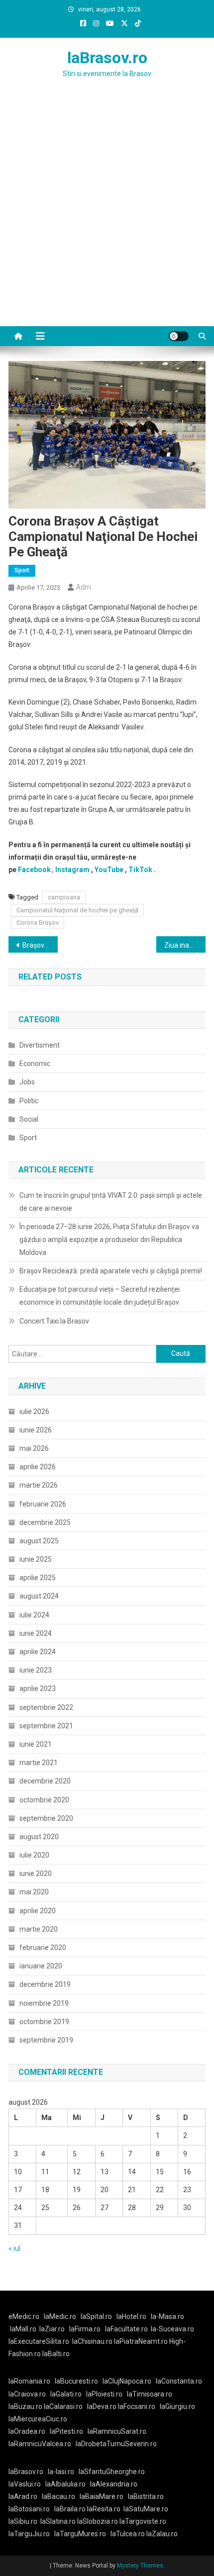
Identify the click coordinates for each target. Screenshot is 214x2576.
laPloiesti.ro (104, 2394)
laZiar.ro (52, 2329)
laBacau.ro (58, 2496)
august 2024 (39, 1596)
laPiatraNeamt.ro (141, 2341)
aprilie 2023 (38, 1688)
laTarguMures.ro (80, 2534)
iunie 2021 (36, 1744)
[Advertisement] (107, 214)
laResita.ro (104, 2509)
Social (29, 1119)
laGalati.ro (66, 2394)
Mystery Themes (140, 2566)
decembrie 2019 (45, 1984)
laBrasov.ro (107, 58)
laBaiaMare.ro (102, 2496)
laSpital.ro (96, 2316)
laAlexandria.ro (114, 2484)
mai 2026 (34, 1448)
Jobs (27, 1082)
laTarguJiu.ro (31, 2534)
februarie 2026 (43, 1504)
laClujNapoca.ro (127, 2381)
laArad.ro (23, 2496)
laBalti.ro (56, 2354)
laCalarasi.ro (63, 2406)
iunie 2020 (36, 1873)
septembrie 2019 (46, 2040)
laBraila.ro (70, 2509)
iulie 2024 (34, 1615)
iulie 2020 (34, 1855)
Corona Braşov (38, 923)
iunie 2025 (36, 1559)
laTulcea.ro (128, 2534)
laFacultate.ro (126, 2329)
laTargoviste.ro (143, 2521)
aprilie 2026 (38, 1467)
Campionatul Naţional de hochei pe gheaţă (77, 910)
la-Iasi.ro (61, 2472)
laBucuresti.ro (76, 2381)
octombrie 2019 (44, 2022)
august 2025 (39, 1541)
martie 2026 (39, 1485)
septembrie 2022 (46, 1707)
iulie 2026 (34, 1412)
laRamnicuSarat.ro (117, 2431)
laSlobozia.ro (98, 2521)
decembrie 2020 (45, 1781)
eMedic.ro (24, 2316)
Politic (29, 1101)
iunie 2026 (36, 1430)
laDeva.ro (102, 2406)
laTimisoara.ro (150, 2394)
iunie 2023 (36, 1670)
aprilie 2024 (38, 1652)
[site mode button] (179, 336)
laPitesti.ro (66, 2431)
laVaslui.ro (27, 2484)
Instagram (72, 870)
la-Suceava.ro (172, 2329)
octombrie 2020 (44, 1800)
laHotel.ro (131, 2316)
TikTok (140, 870)
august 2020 (39, 1837)
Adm (84, 587)
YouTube (109, 870)
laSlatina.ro (58, 2521)
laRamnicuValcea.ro (40, 2444)
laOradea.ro (27, 2431)
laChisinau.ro (92, 2341)
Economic (35, 1064)
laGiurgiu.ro (179, 2406)
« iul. (15, 2248)
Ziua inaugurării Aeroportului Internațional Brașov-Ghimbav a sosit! (185, 945)
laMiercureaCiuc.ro (38, 2419)
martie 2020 (39, 1929)
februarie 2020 (43, 1948)
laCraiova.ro (27, 2394)
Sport (22, 570)
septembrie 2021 (46, 1726)
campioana (64, 897)
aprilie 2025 (38, 1578)
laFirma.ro (85, 2329)
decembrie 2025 (45, 1522)
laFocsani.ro (137, 2406)
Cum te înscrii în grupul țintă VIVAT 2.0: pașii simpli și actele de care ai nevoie (111, 1202)
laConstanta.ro (179, 2381)
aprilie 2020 (38, 1911)
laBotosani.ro (29, 2509)
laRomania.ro (29, 2381)
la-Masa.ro (167, 2316)
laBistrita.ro (146, 2496)
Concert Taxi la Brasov (54, 1321)
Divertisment (40, 1045)
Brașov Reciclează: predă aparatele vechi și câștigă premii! (111, 1271)
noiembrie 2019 (44, 2003)
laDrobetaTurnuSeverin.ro (116, 2444)
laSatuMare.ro (146, 2509)
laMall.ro (23, 2329)
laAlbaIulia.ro (65, 2484)
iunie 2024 (36, 1633)
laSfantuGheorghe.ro (112, 2472)
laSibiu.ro (23, 2521)
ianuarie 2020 (41, 1966)
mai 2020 (34, 1892)
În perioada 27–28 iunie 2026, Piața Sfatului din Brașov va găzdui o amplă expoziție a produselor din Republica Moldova (109, 1240)
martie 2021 (39, 1763)
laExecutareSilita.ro (39, 2341)
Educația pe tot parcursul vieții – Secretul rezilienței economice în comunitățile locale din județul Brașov (100, 1296)
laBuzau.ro (26, 2406)
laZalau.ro (162, 2534)
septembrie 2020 (46, 1818)
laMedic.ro (61, 2316)
